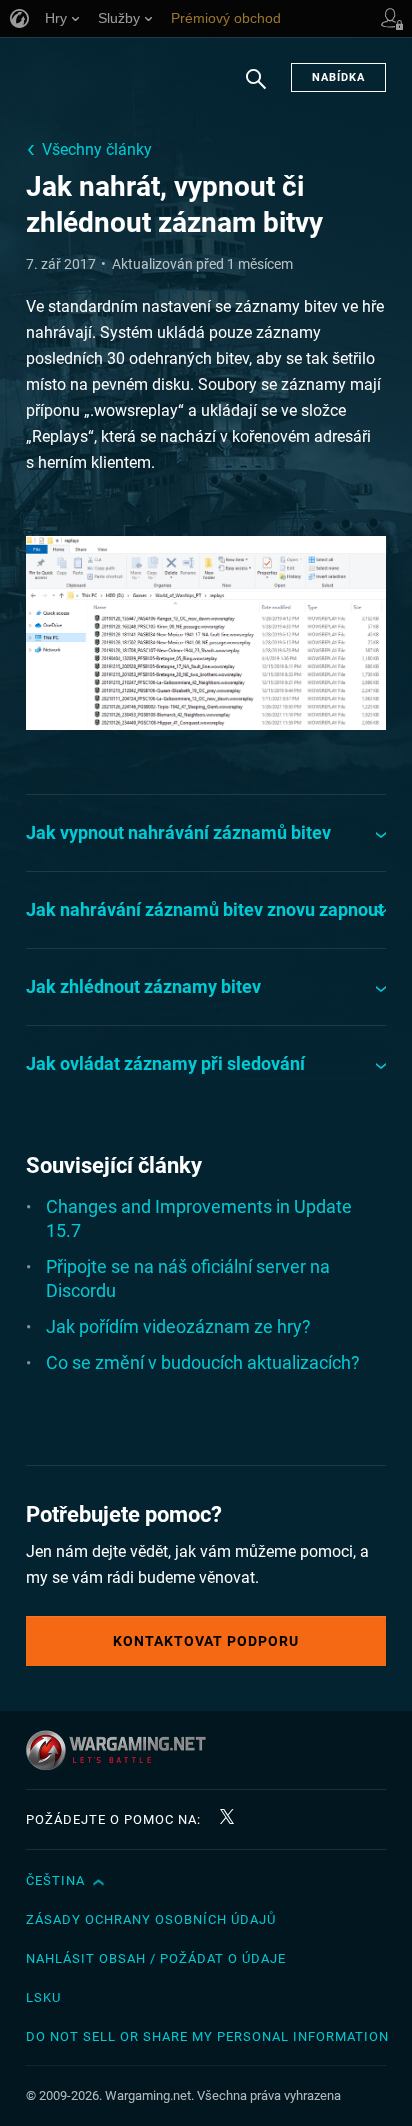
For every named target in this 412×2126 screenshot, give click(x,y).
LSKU (43, 1997)
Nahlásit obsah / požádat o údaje (156, 1958)
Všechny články (97, 149)
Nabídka (338, 77)
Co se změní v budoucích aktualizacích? (203, 1362)
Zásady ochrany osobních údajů (151, 1919)
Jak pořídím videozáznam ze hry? (178, 1326)
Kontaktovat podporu (206, 1641)
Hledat (256, 89)
